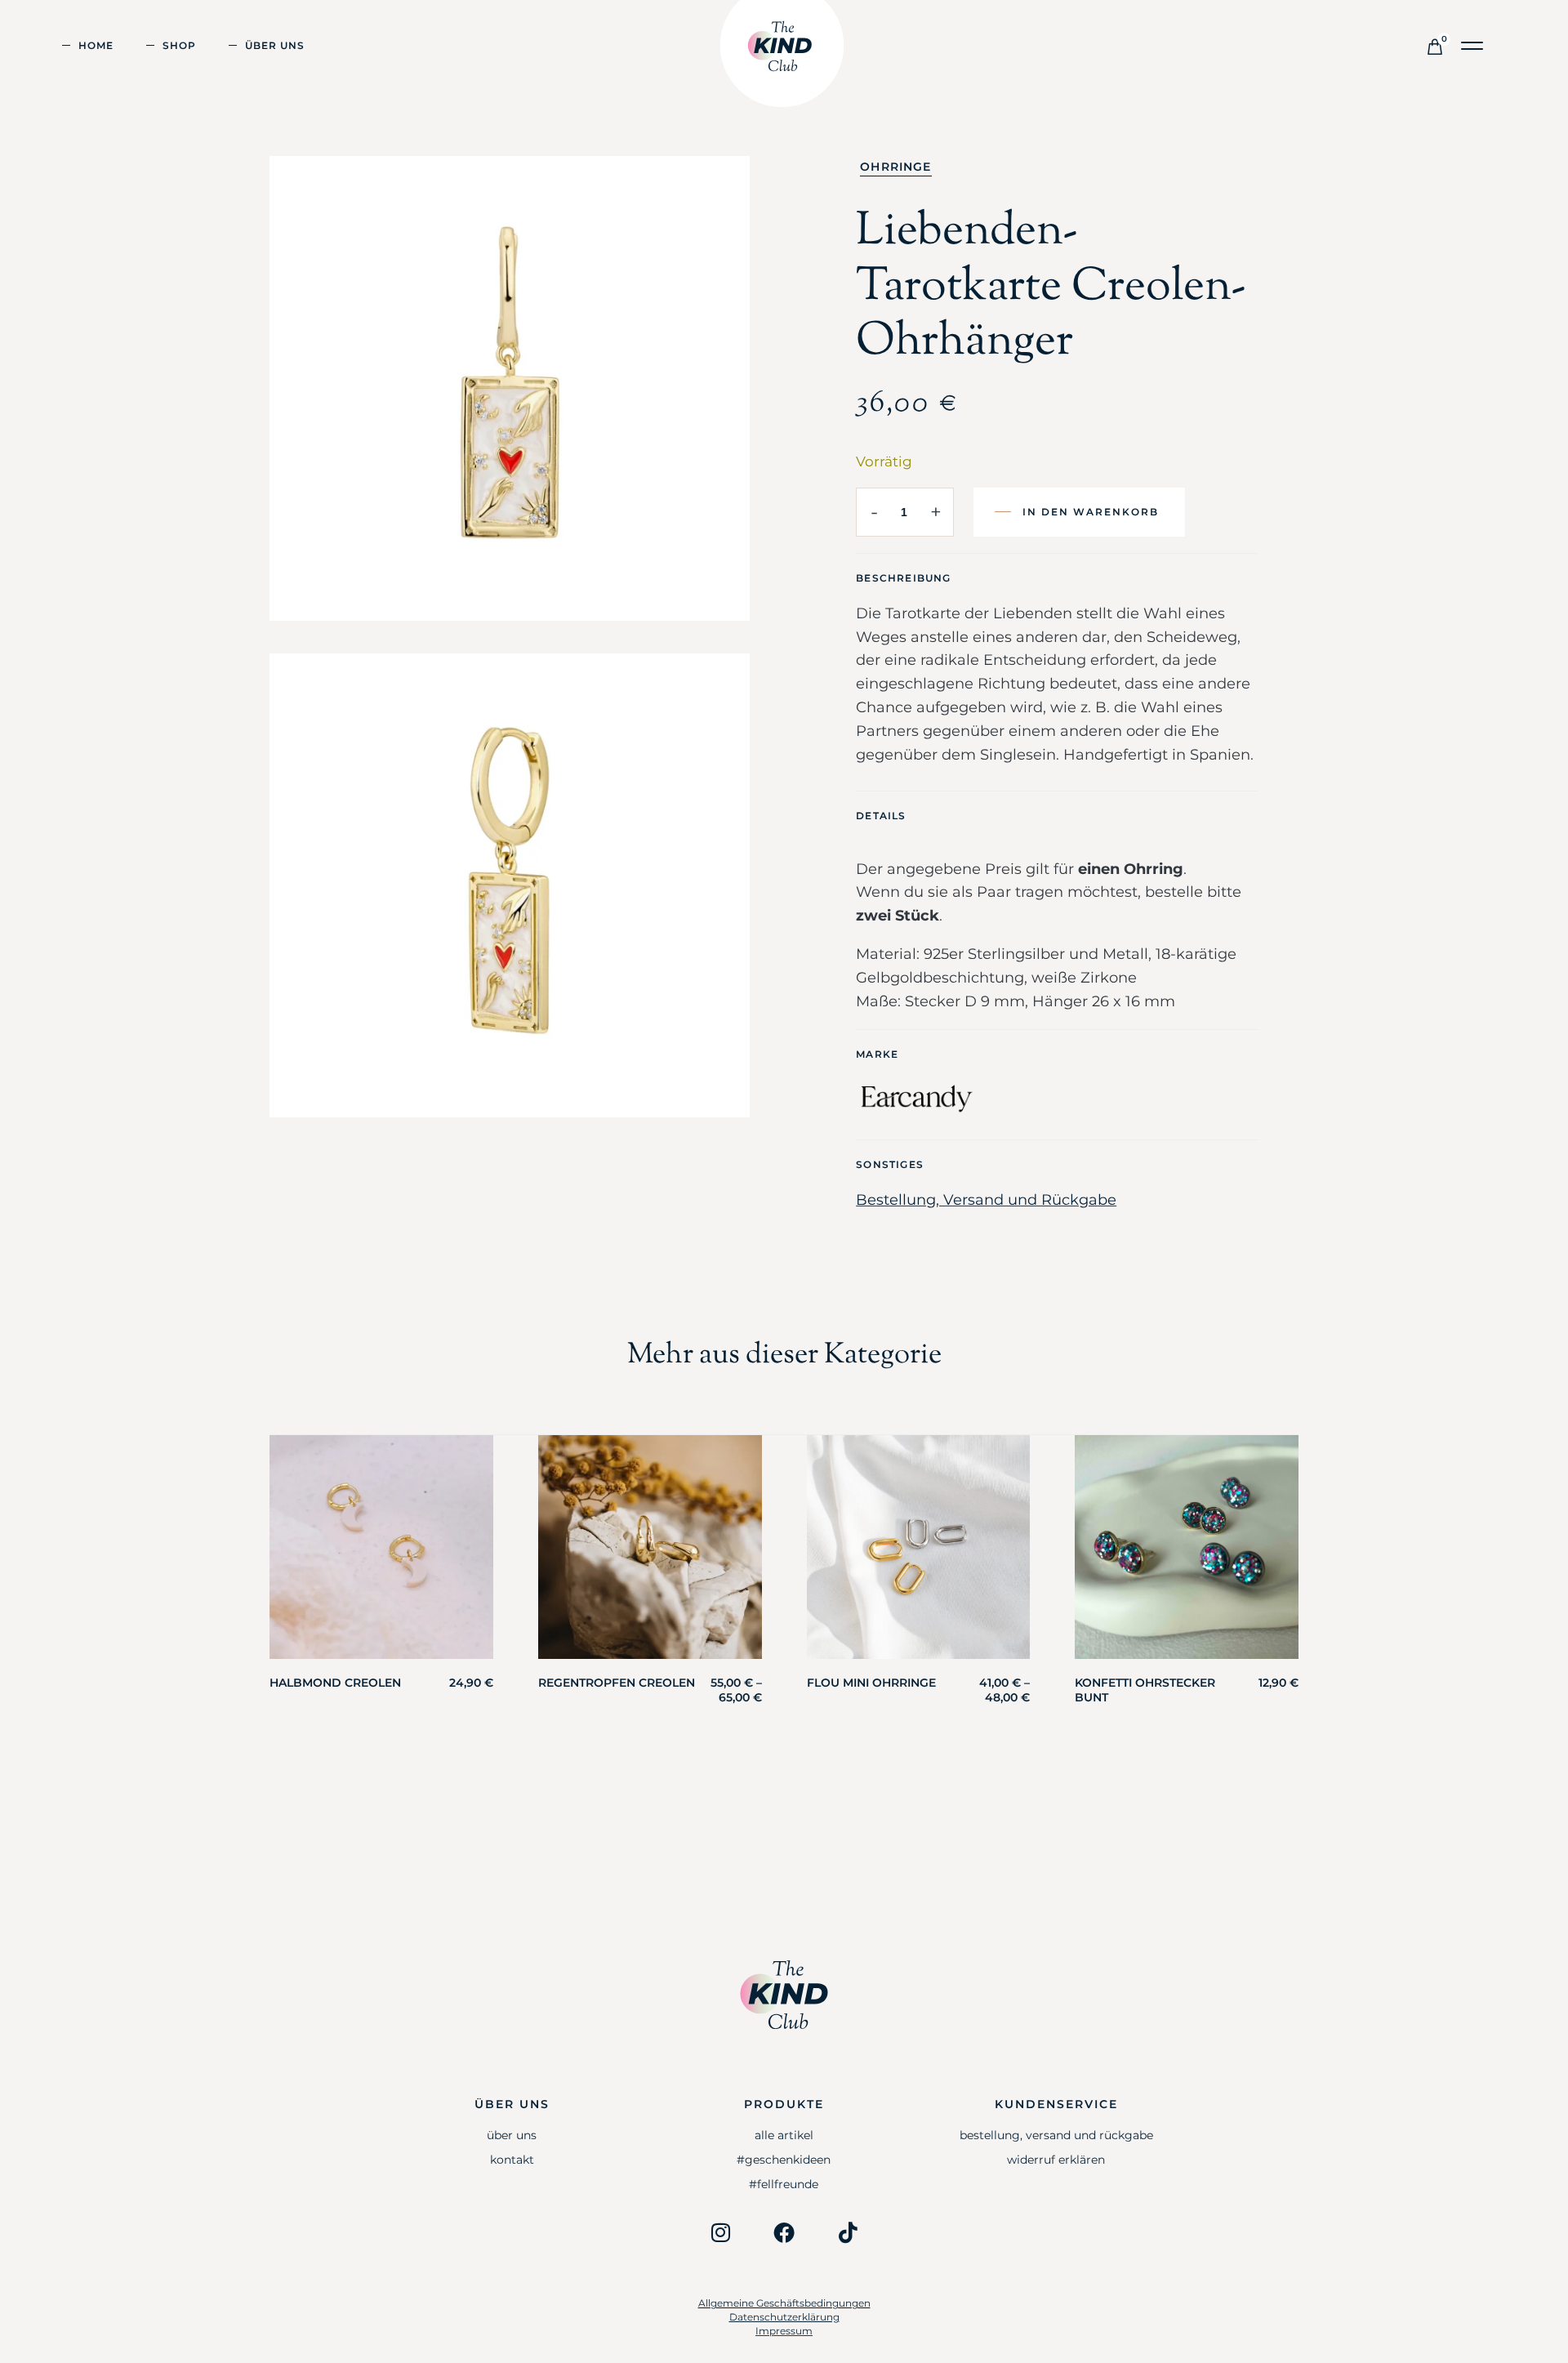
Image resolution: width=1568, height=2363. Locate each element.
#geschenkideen (784, 2160)
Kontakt (512, 2160)
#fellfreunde (784, 2184)
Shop (179, 45)
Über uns (275, 45)
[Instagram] (720, 2232)
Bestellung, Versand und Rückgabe (986, 1200)
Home (96, 45)
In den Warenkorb (1091, 512)
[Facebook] (784, 2232)
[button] (1473, 46)
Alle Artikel (784, 2135)
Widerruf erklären (1056, 2160)
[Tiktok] (848, 2232)
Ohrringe (895, 167)
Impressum (784, 2331)
